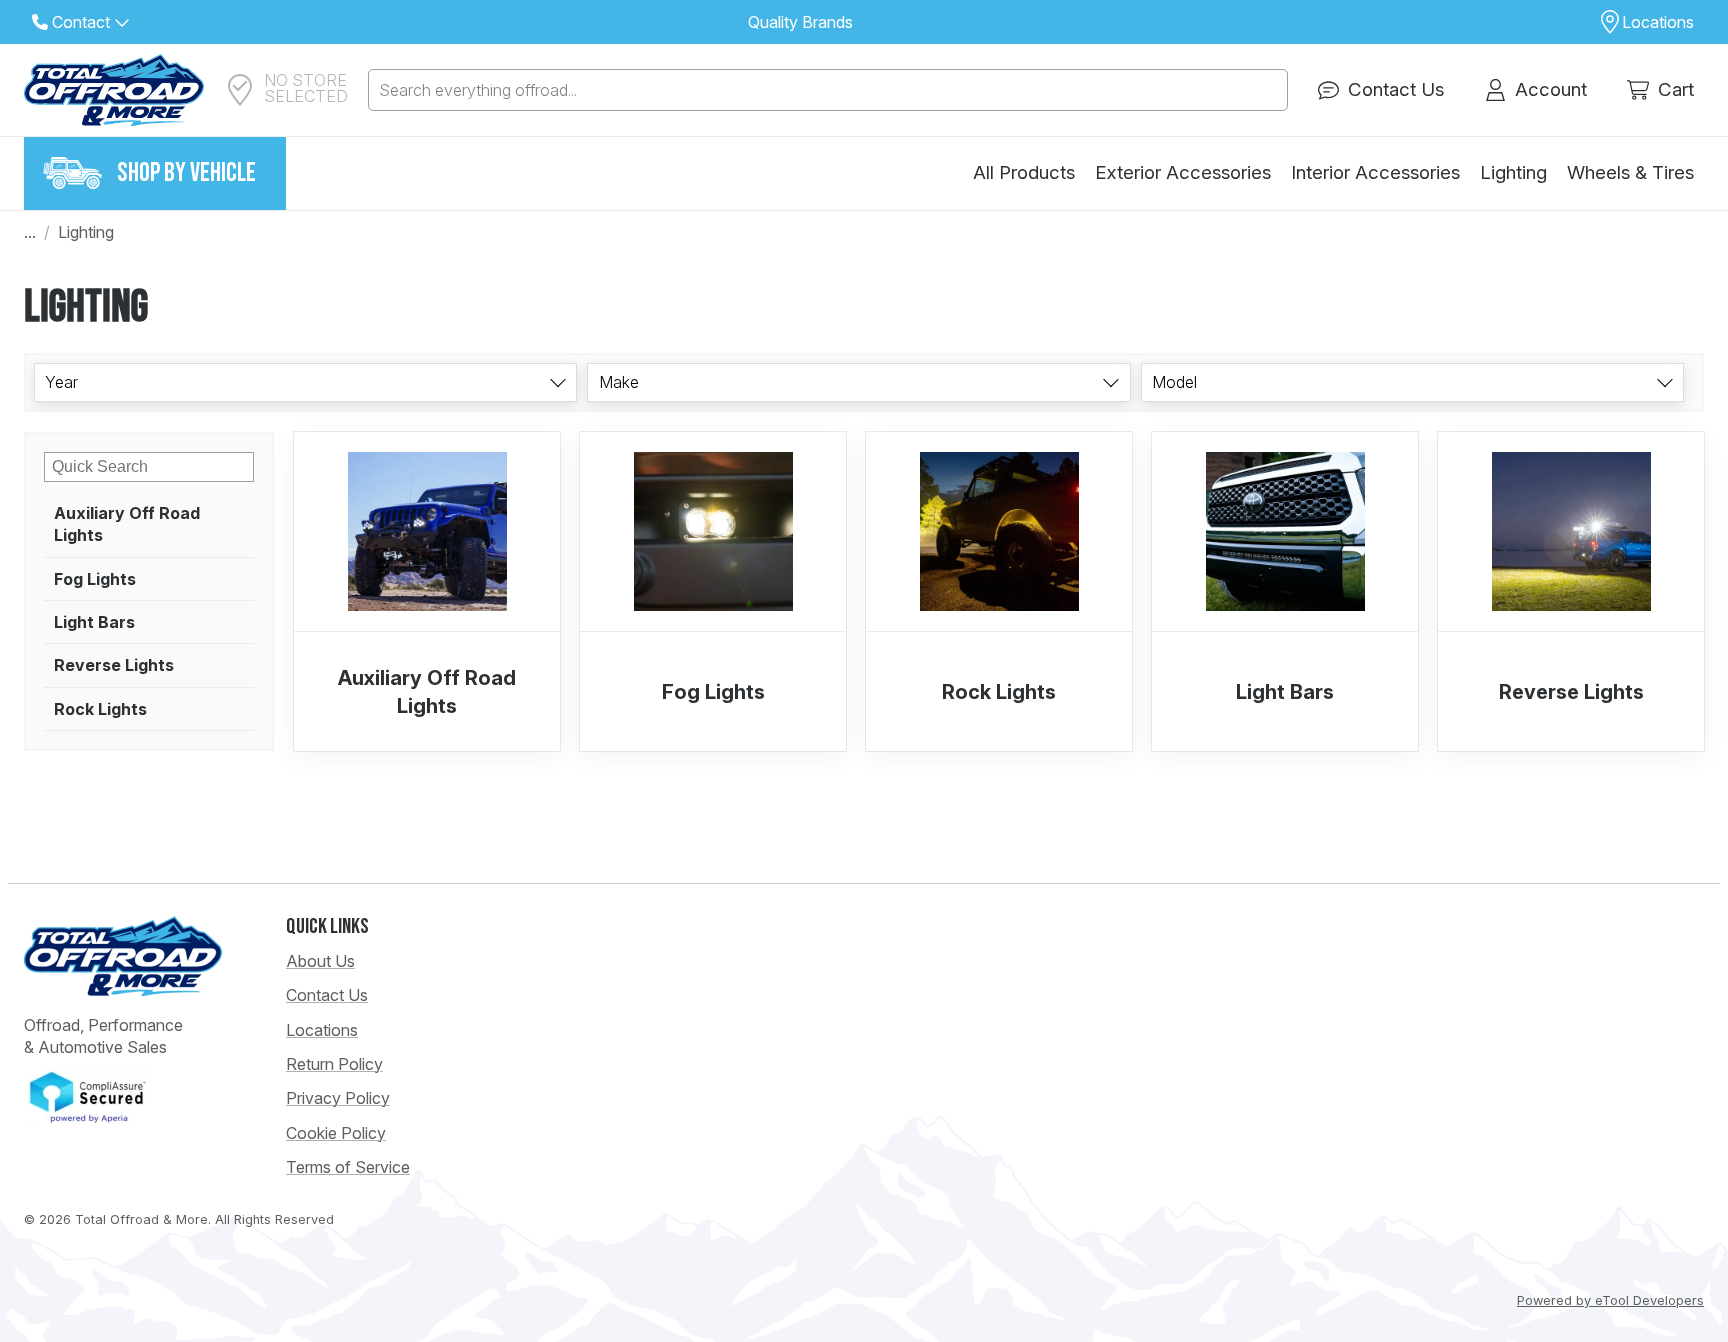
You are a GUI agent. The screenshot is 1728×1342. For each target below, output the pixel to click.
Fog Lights (95, 579)
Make (619, 382)
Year (61, 382)
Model (1174, 382)
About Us (320, 961)
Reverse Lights (114, 665)
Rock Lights (100, 709)
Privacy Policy (338, 1098)
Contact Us (327, 995)
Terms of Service (348, 1167)
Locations (322, 1030)
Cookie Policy (336, 1133)
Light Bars (94, 622)
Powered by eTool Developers (1610, 1300)
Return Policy (334, 1064)
